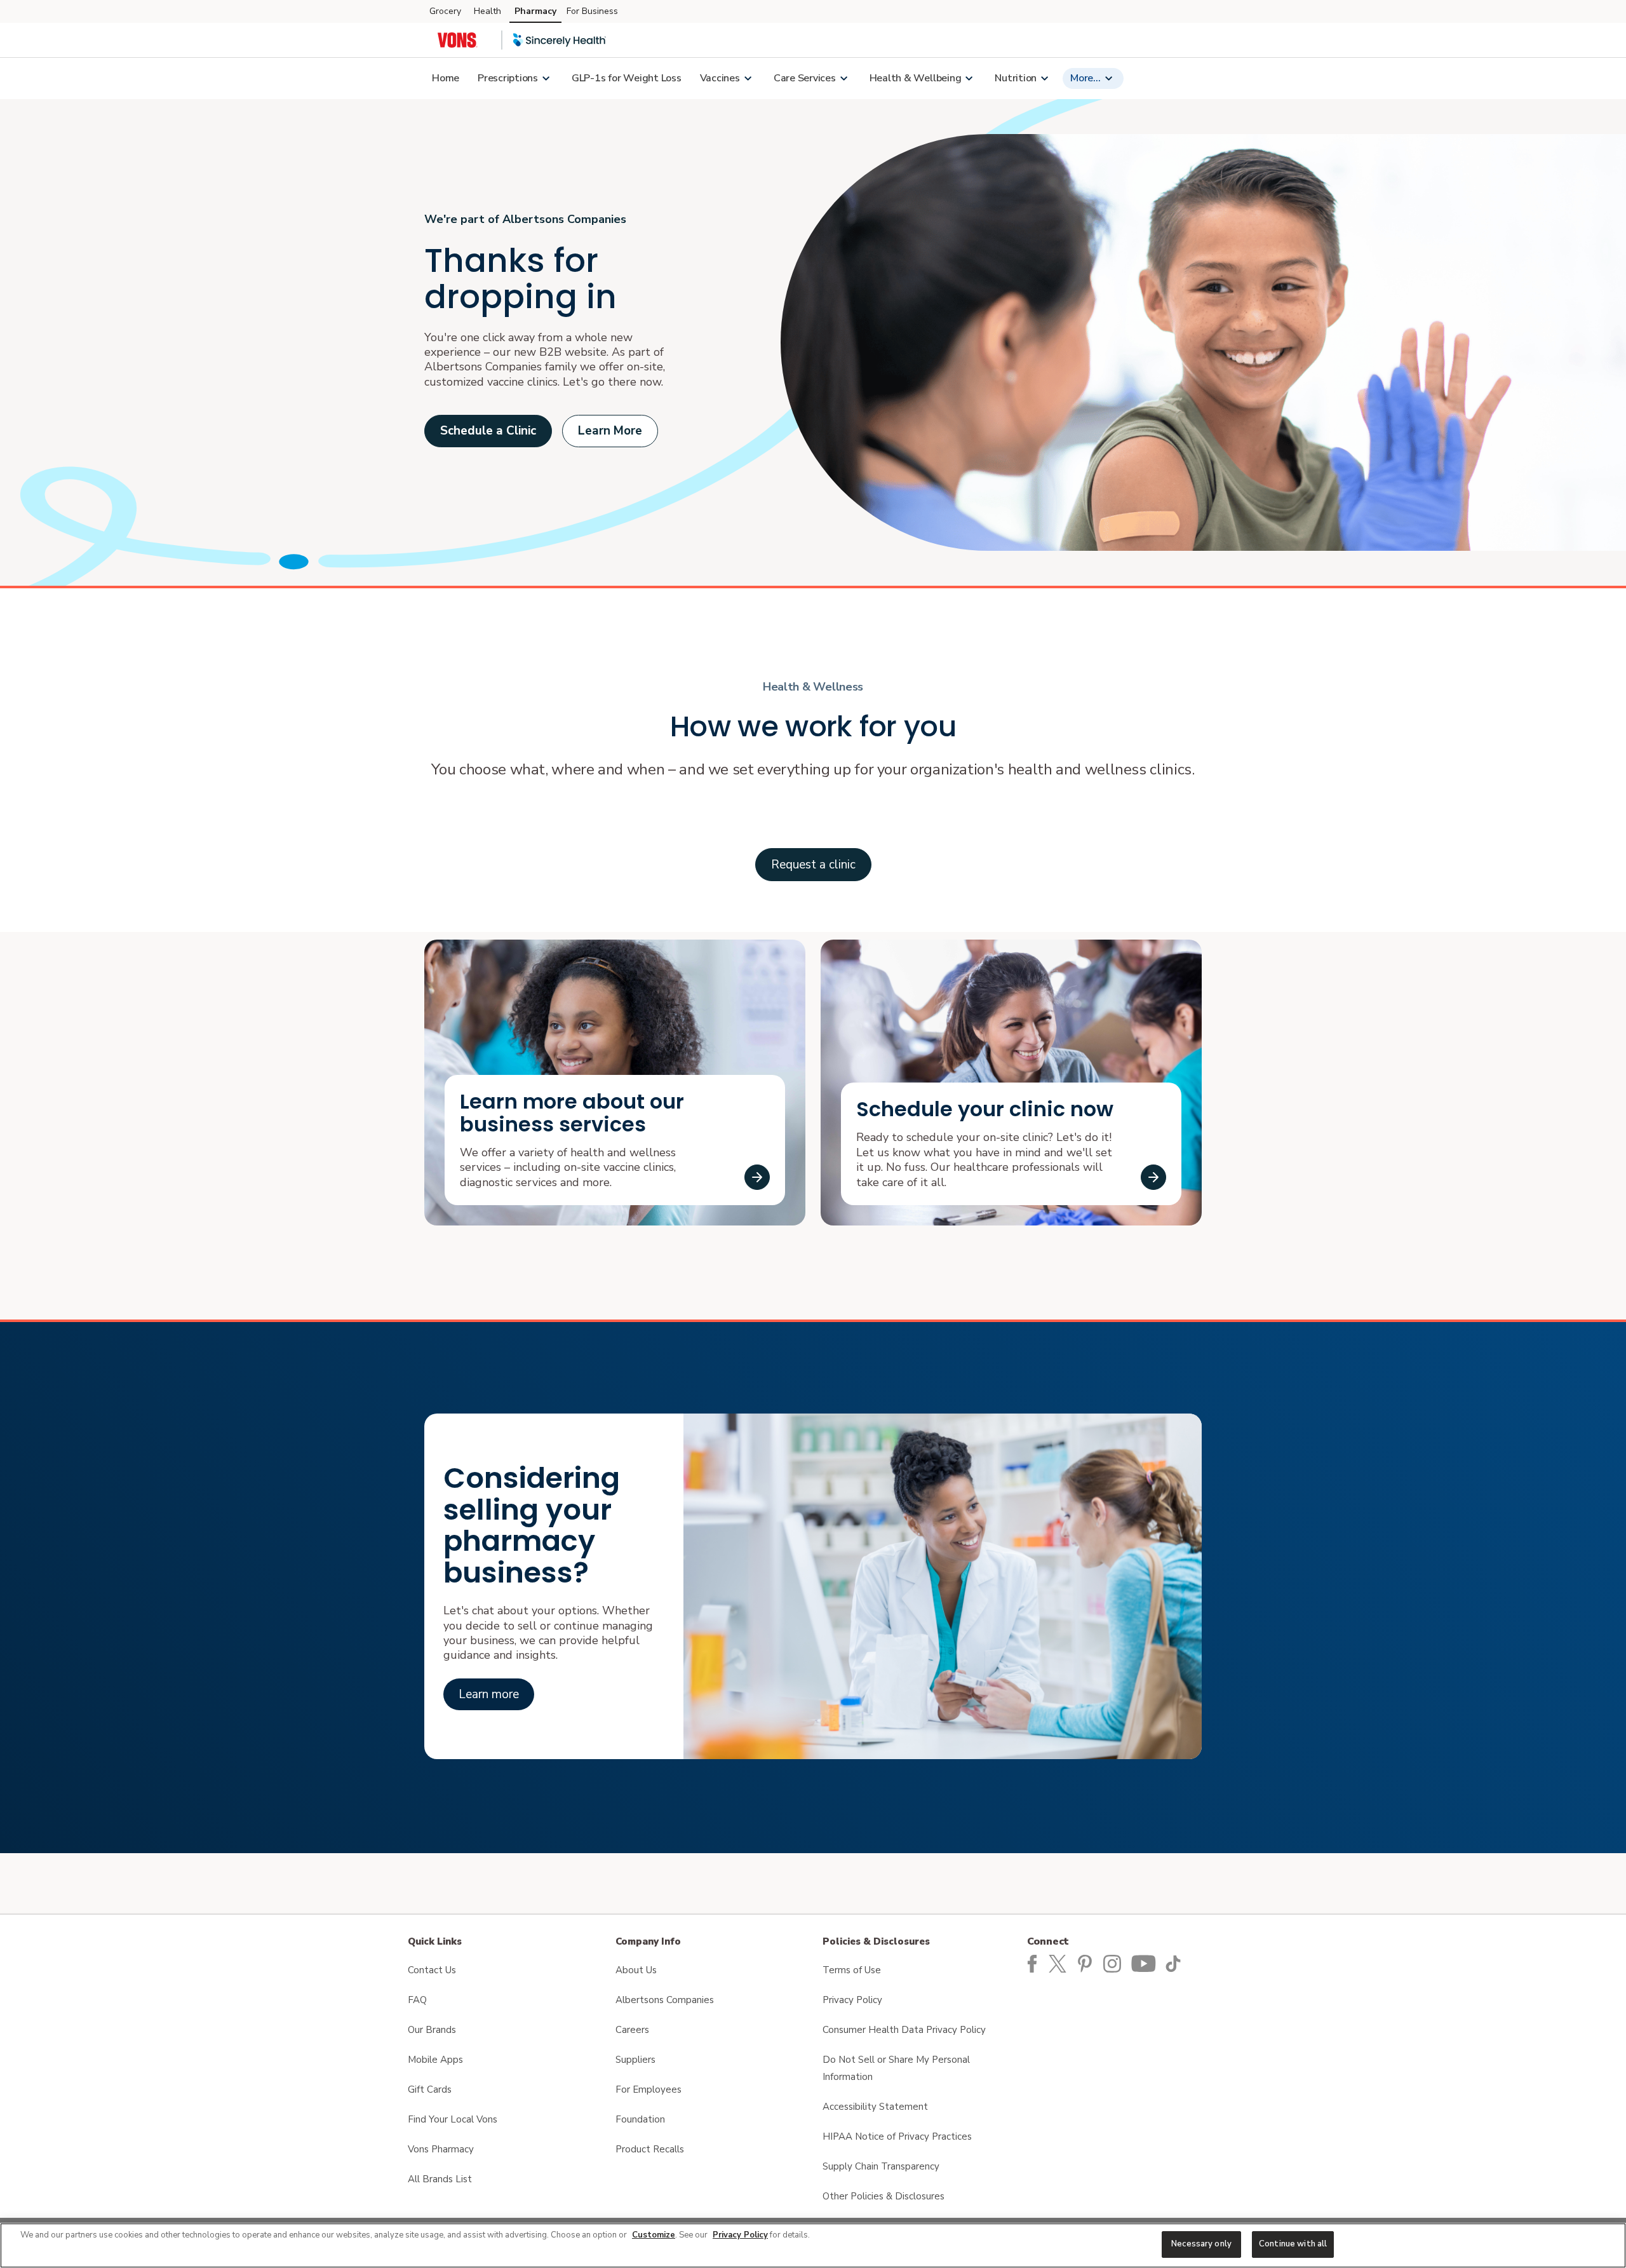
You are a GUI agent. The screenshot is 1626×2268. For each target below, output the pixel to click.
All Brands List (440, 2179)
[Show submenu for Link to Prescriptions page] (546, 78)
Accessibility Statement (875, 2107)
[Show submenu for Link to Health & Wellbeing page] (969, 78)
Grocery (445, 11)
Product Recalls (650, 2149)
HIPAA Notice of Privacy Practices (897, 2136)
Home (446, 78)
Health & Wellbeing (916, 78)
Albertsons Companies (665, 2000)
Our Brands (432, 2030)
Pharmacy (535, 11)
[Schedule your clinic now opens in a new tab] (1153, 1177)
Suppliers (635, 2060)
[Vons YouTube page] (1145, 1963)
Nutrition (1016, 78)
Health (487, 11)
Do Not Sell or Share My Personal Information (896, 2068)
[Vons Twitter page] (1061, 1963)
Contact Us (432, 1970)
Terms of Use (852, 1970)
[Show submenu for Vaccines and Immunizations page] (748, 78)
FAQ (417, 2000)
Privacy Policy (852, 2000)
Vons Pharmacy (441, 2149)
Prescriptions (508, 78)
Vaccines (720, 78)
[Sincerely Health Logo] (560, 40)
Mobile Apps (435, 2060)
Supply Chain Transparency (881, 2166)
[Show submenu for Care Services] (843, 78)
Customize (654, 2235)
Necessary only (1201, 2244)
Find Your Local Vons (453, 2119)
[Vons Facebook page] (1032, 1963)
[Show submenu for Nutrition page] (1044, 78)
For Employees (648, 2089)
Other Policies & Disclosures (884, 2196)
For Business (592, 11)
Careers (632, 2030)
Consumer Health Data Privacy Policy (904, 2030)
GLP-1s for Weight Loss (627, 78)
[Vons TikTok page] (1175, 1963)
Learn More (610, 431)
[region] (813, 2245)
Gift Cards (430, 2089)
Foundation (640, 2119)
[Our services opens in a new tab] (757, 1177)
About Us (636, 1970)
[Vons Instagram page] (1115, 1963)
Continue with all (1293, 2244)
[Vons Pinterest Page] (1087, 1963)
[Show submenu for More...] (1108, 78)
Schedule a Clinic (488, 431)
